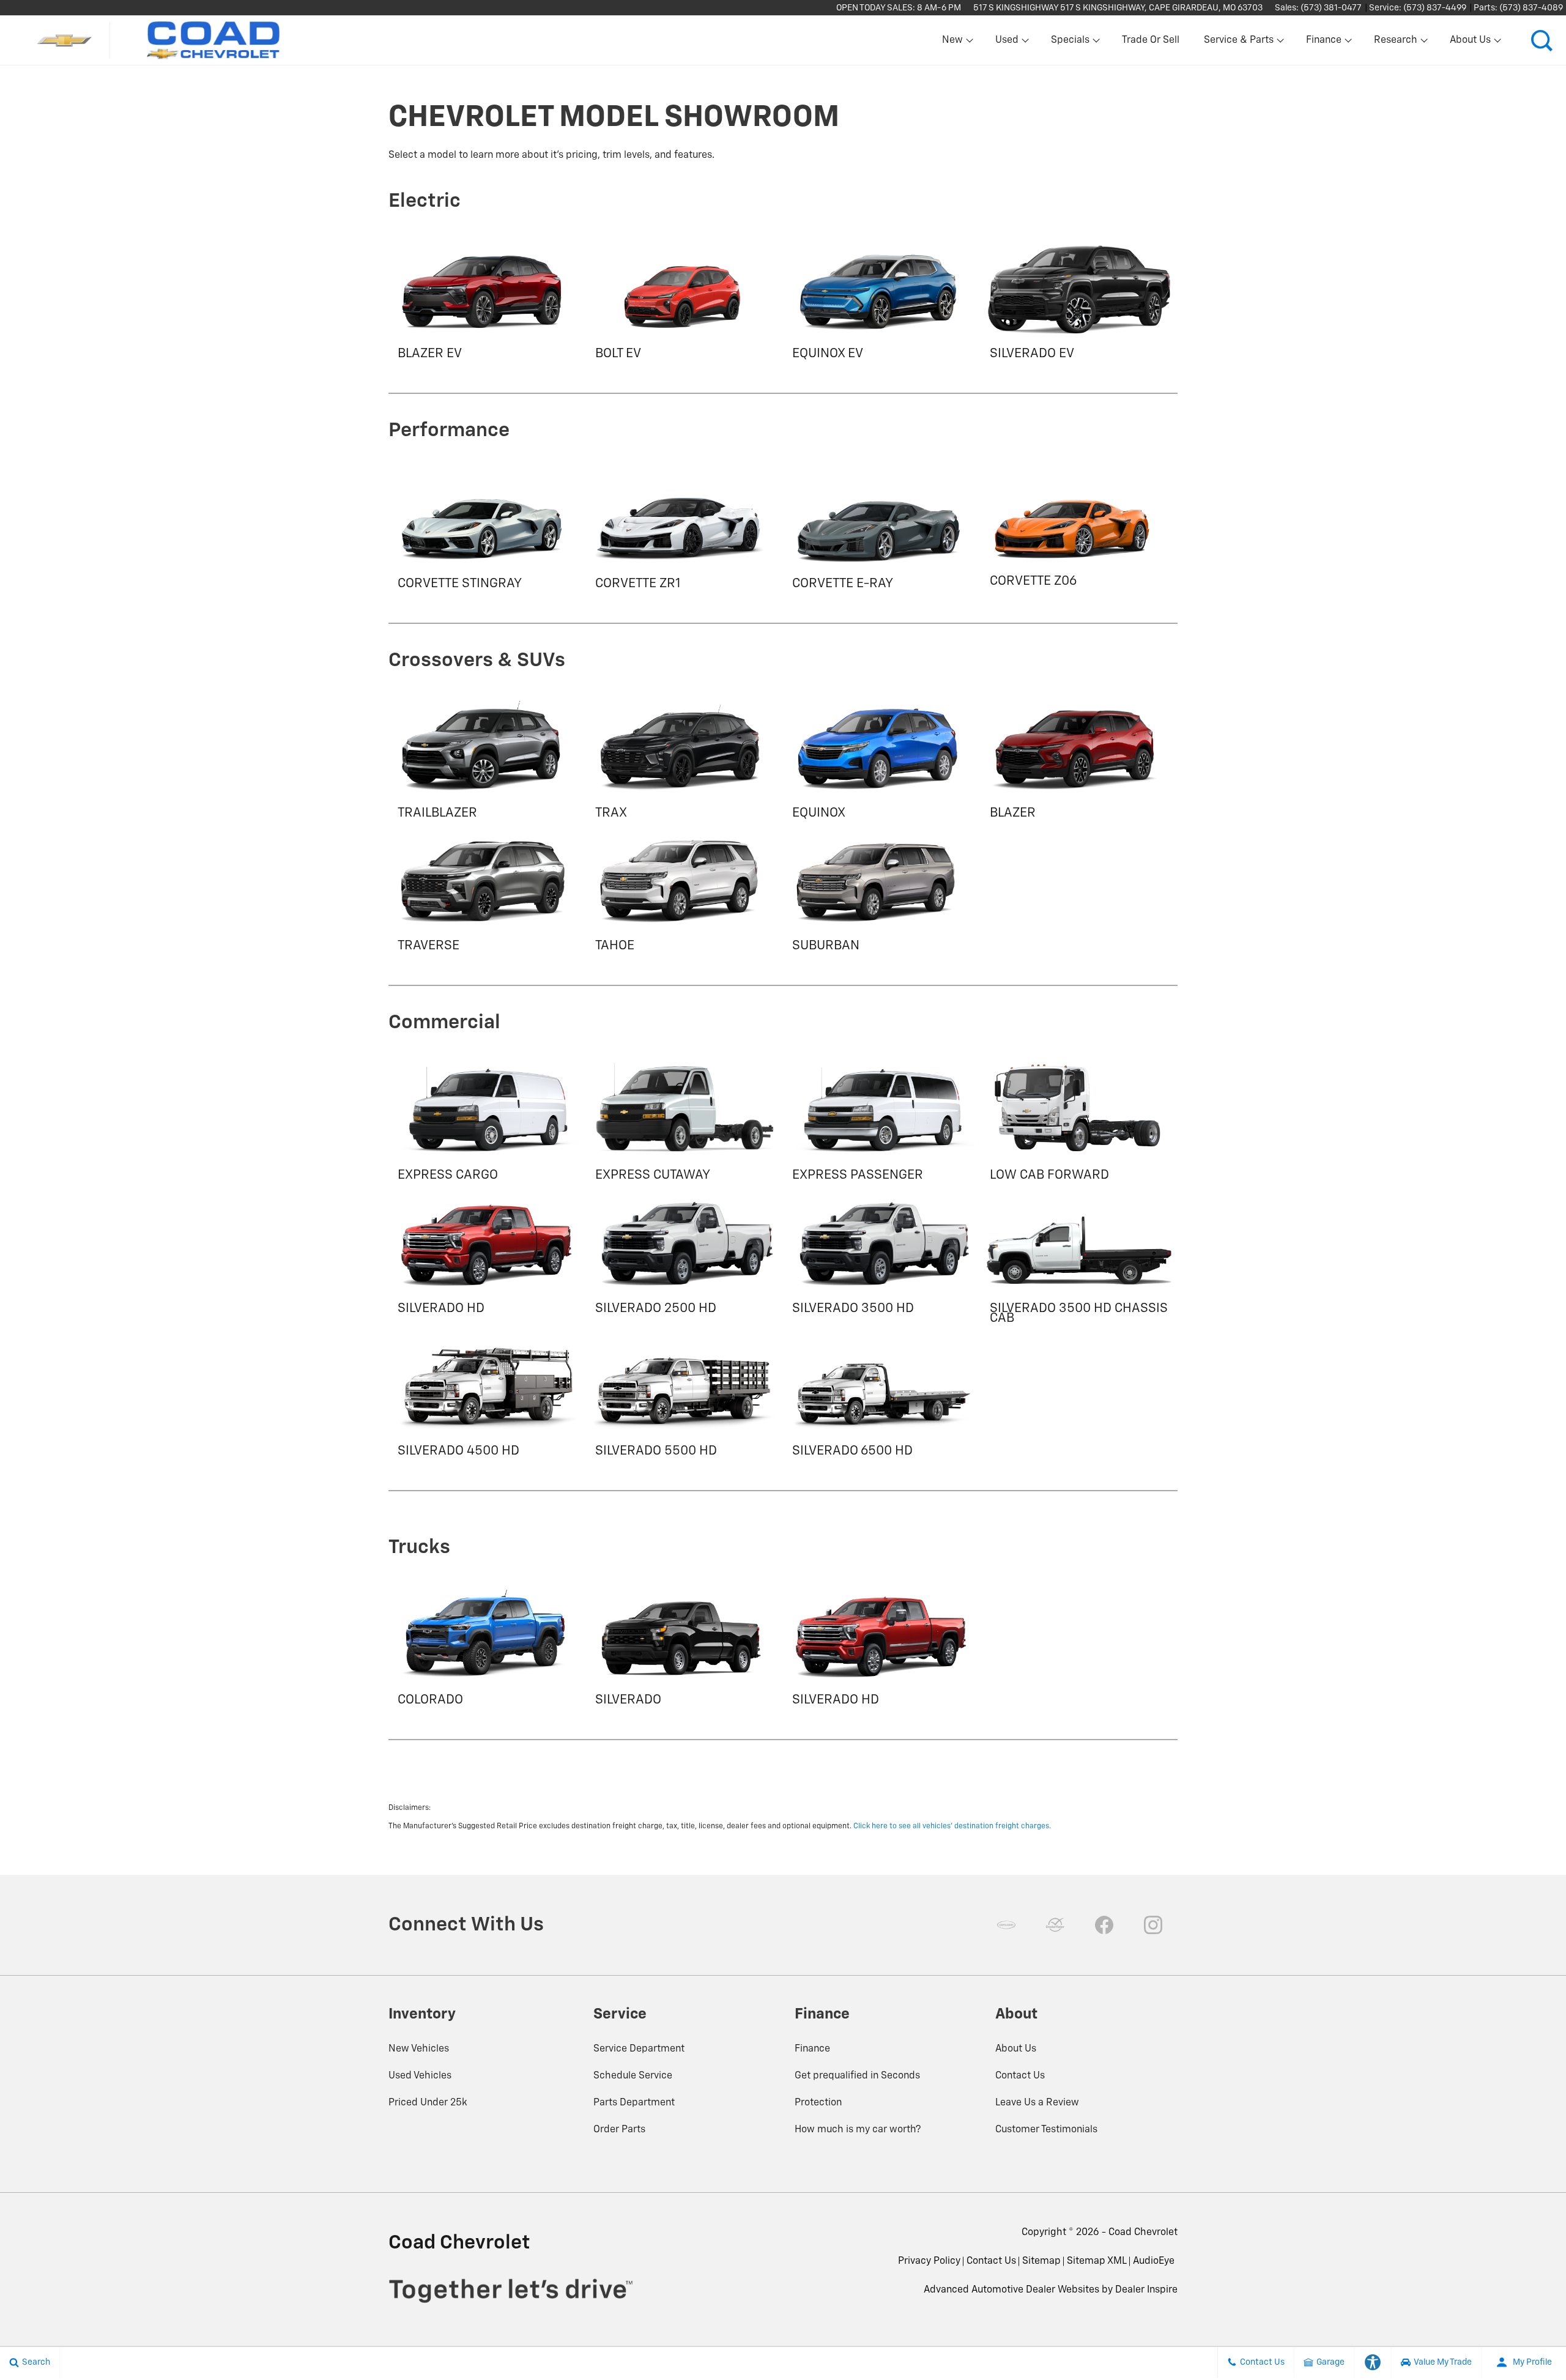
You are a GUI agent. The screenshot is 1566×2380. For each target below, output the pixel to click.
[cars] (1006, 1925)
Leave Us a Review (1037, 2103)
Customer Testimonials (1046, 2130)
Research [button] (1395, 43)
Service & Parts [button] (1238, 43)
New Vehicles (419, 2049)
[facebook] (1104, 1925)
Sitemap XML (1097, 2261)
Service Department (639, 2049)
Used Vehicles (420, 2076)
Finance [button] (1323, 43)
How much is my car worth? (858, 2130)
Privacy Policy (929, 2261)
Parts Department (634, 2103)
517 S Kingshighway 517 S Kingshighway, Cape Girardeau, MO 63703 (1118, 8)
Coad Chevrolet (1143, 2233)
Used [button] (1008, 43)
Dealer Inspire (1146, 2290)
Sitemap (1041, 2261)
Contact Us (1020, 2076)
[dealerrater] (1055, 1925)
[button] (1542, 40)
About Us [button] (1470, 43)
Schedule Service (633, 2076)
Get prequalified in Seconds (857, 2076)
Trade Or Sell (1151, 40)
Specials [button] (1070, 43)
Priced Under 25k (428, 2103)
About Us (1016, 2049)
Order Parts (619, 2130)
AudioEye (1154, 2261)
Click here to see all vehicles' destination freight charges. (952, 1826)
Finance (812, 2049)
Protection (818, 2103)
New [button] (954, 43)
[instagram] (1153, 1925)
